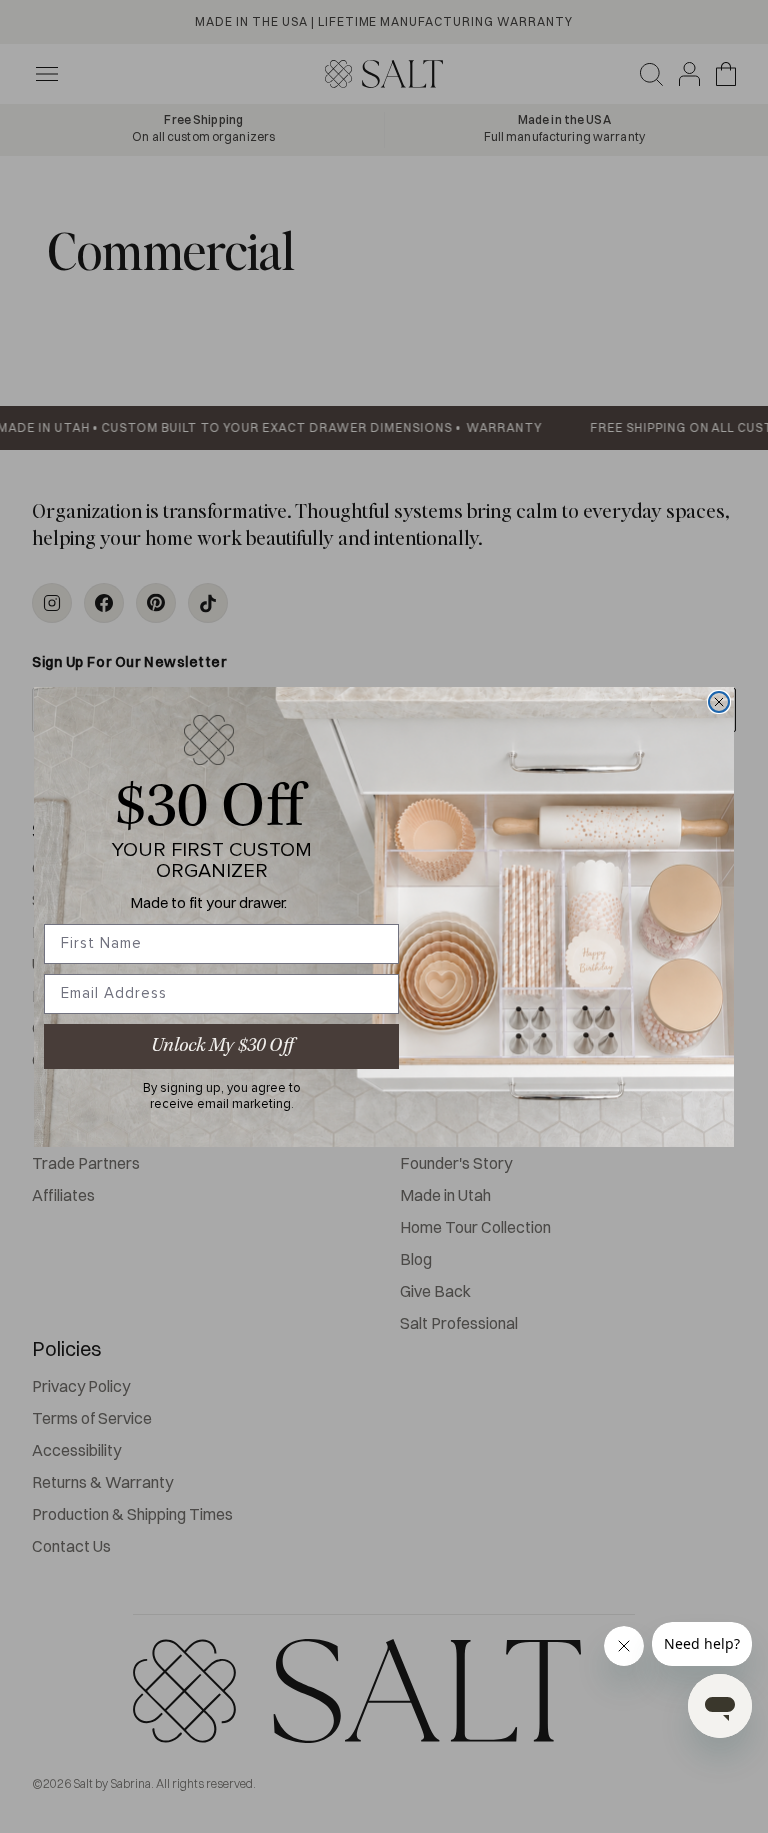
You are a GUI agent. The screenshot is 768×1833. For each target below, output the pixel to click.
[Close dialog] (719, 702)
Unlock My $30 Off (222, 1045)
